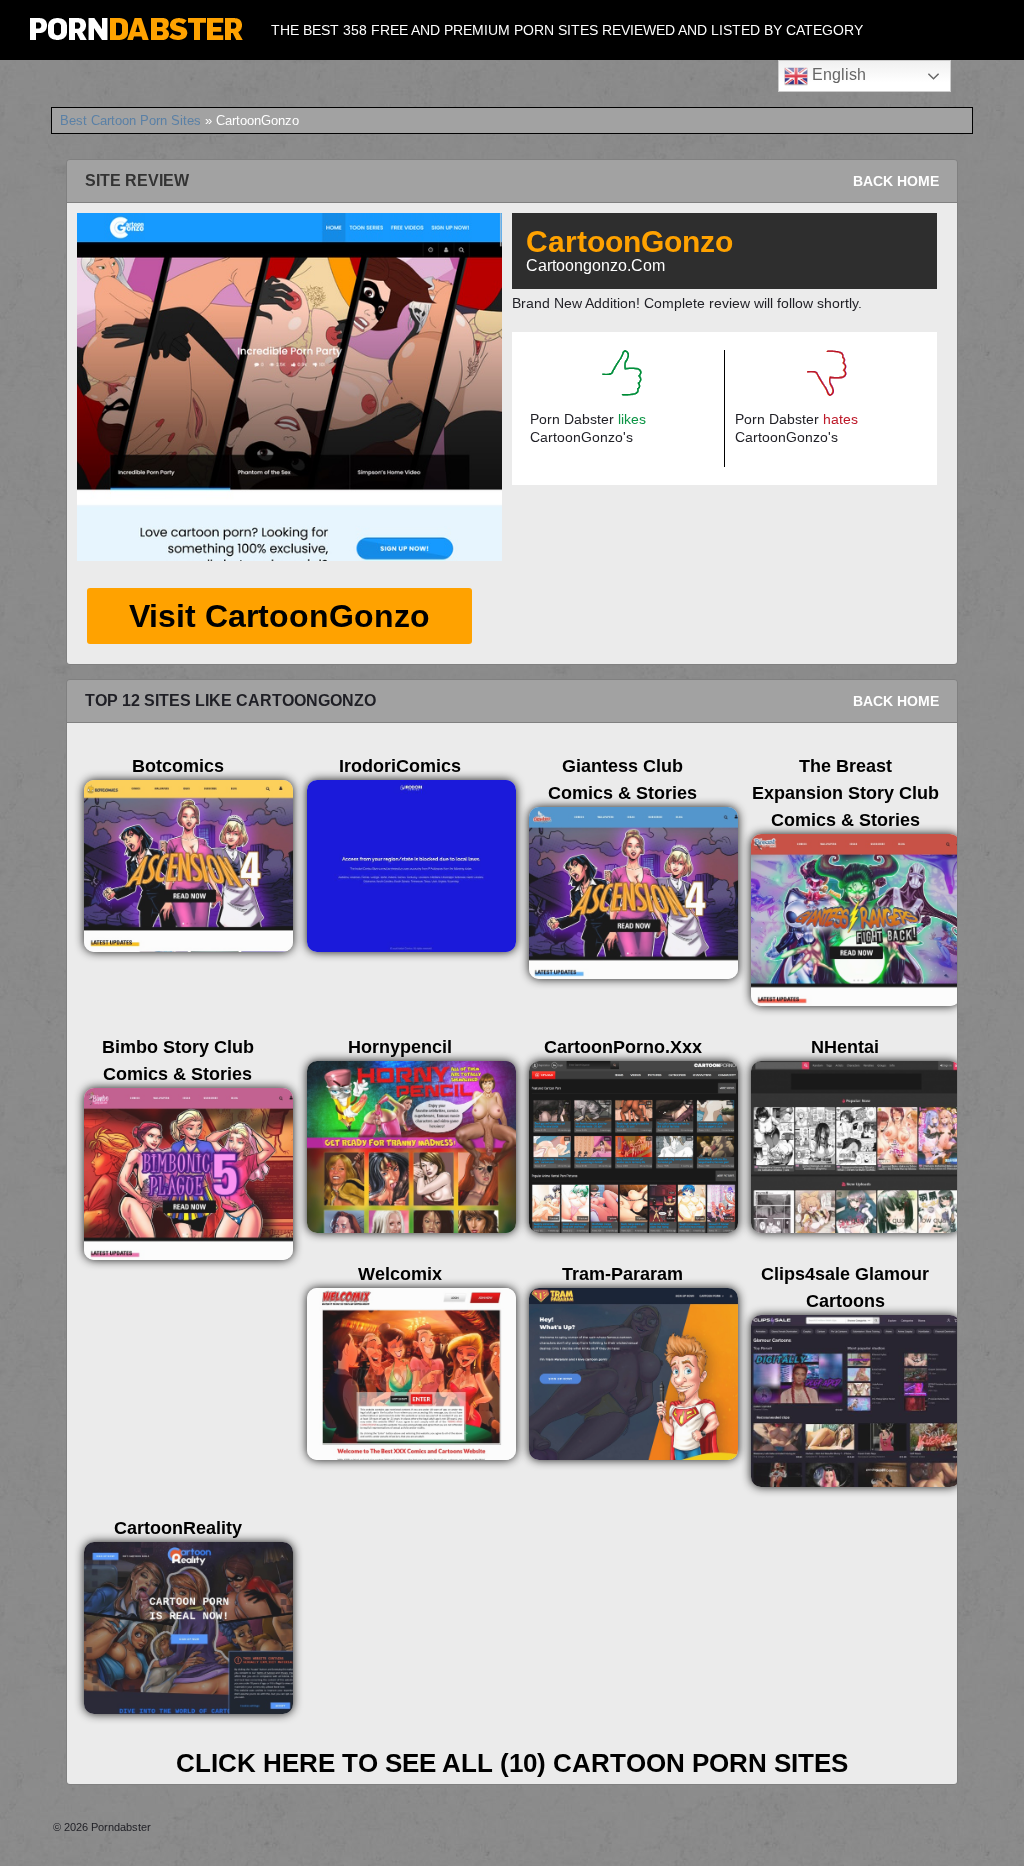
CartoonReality (178, 1528)
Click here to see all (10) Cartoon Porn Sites (512, 1763)
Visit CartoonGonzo (279, 616)
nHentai (845, 1047)
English (837, 74)
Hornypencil (400, 1047)
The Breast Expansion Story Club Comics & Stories (845, 793)
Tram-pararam (622, 1274)
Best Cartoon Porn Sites (130, 120)
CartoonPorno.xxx (623, 1047)
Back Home (896, 181)
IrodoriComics (400, 766)
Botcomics (178, 766)
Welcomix (400, 1274)
